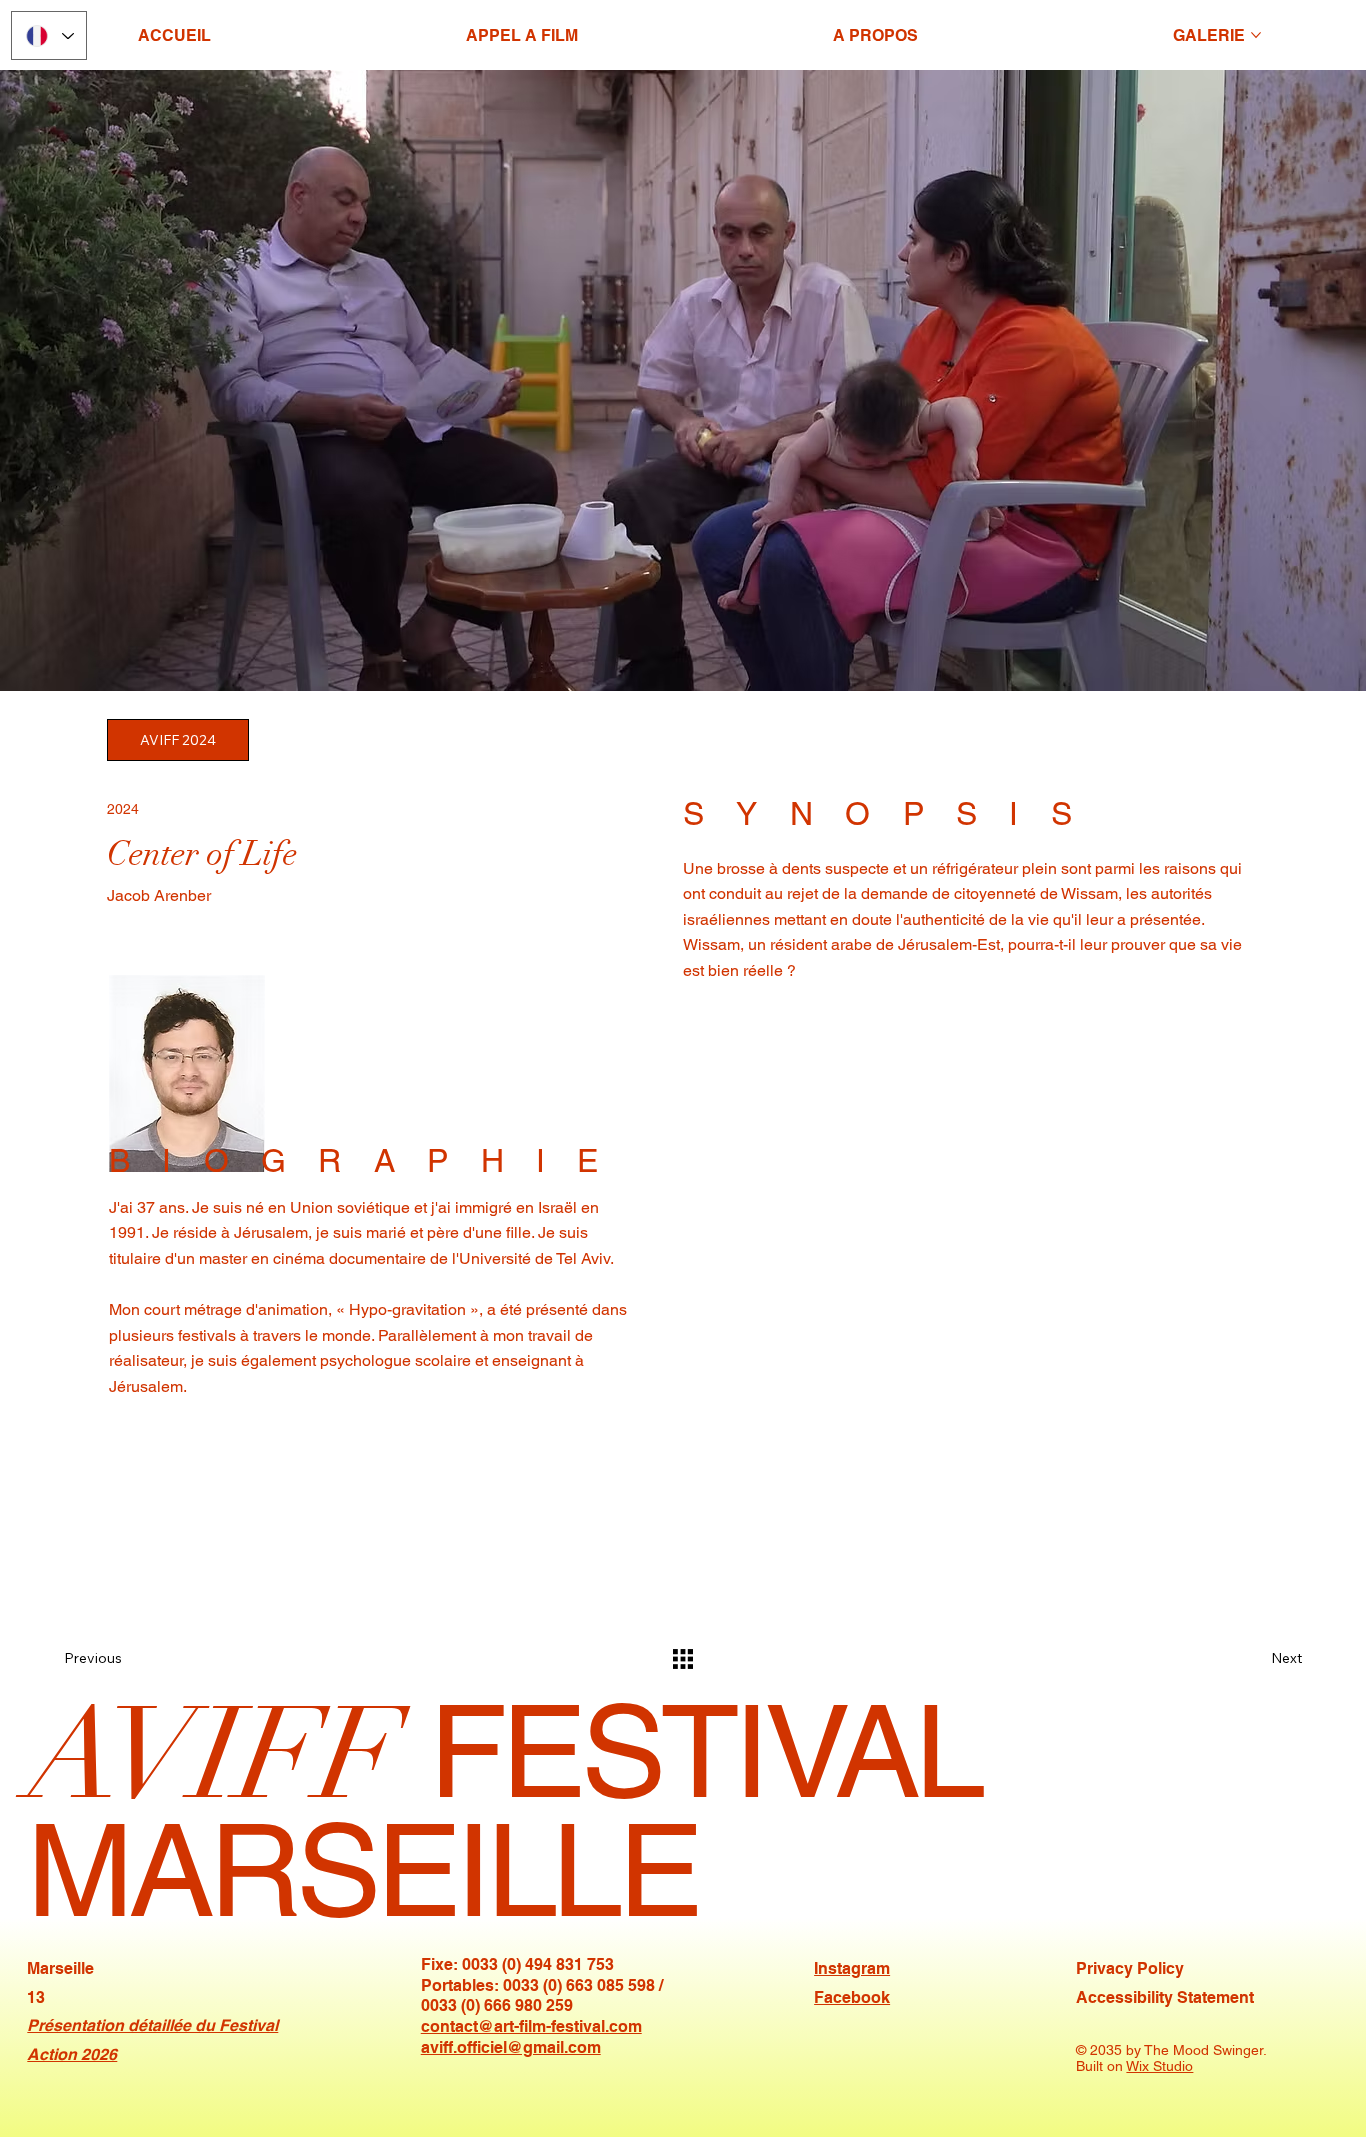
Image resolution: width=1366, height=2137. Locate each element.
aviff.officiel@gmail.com (511, 2047)
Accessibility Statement (1165, 1997)
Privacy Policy (1130, 1968)
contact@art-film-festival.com (531, 2026)
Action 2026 (72, 2054)
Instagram (852, 1968)
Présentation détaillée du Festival (152, 2025)
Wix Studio (1159, 2066)
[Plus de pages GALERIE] (1256, 35)
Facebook (852, 1997)
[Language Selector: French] (49, 35)
